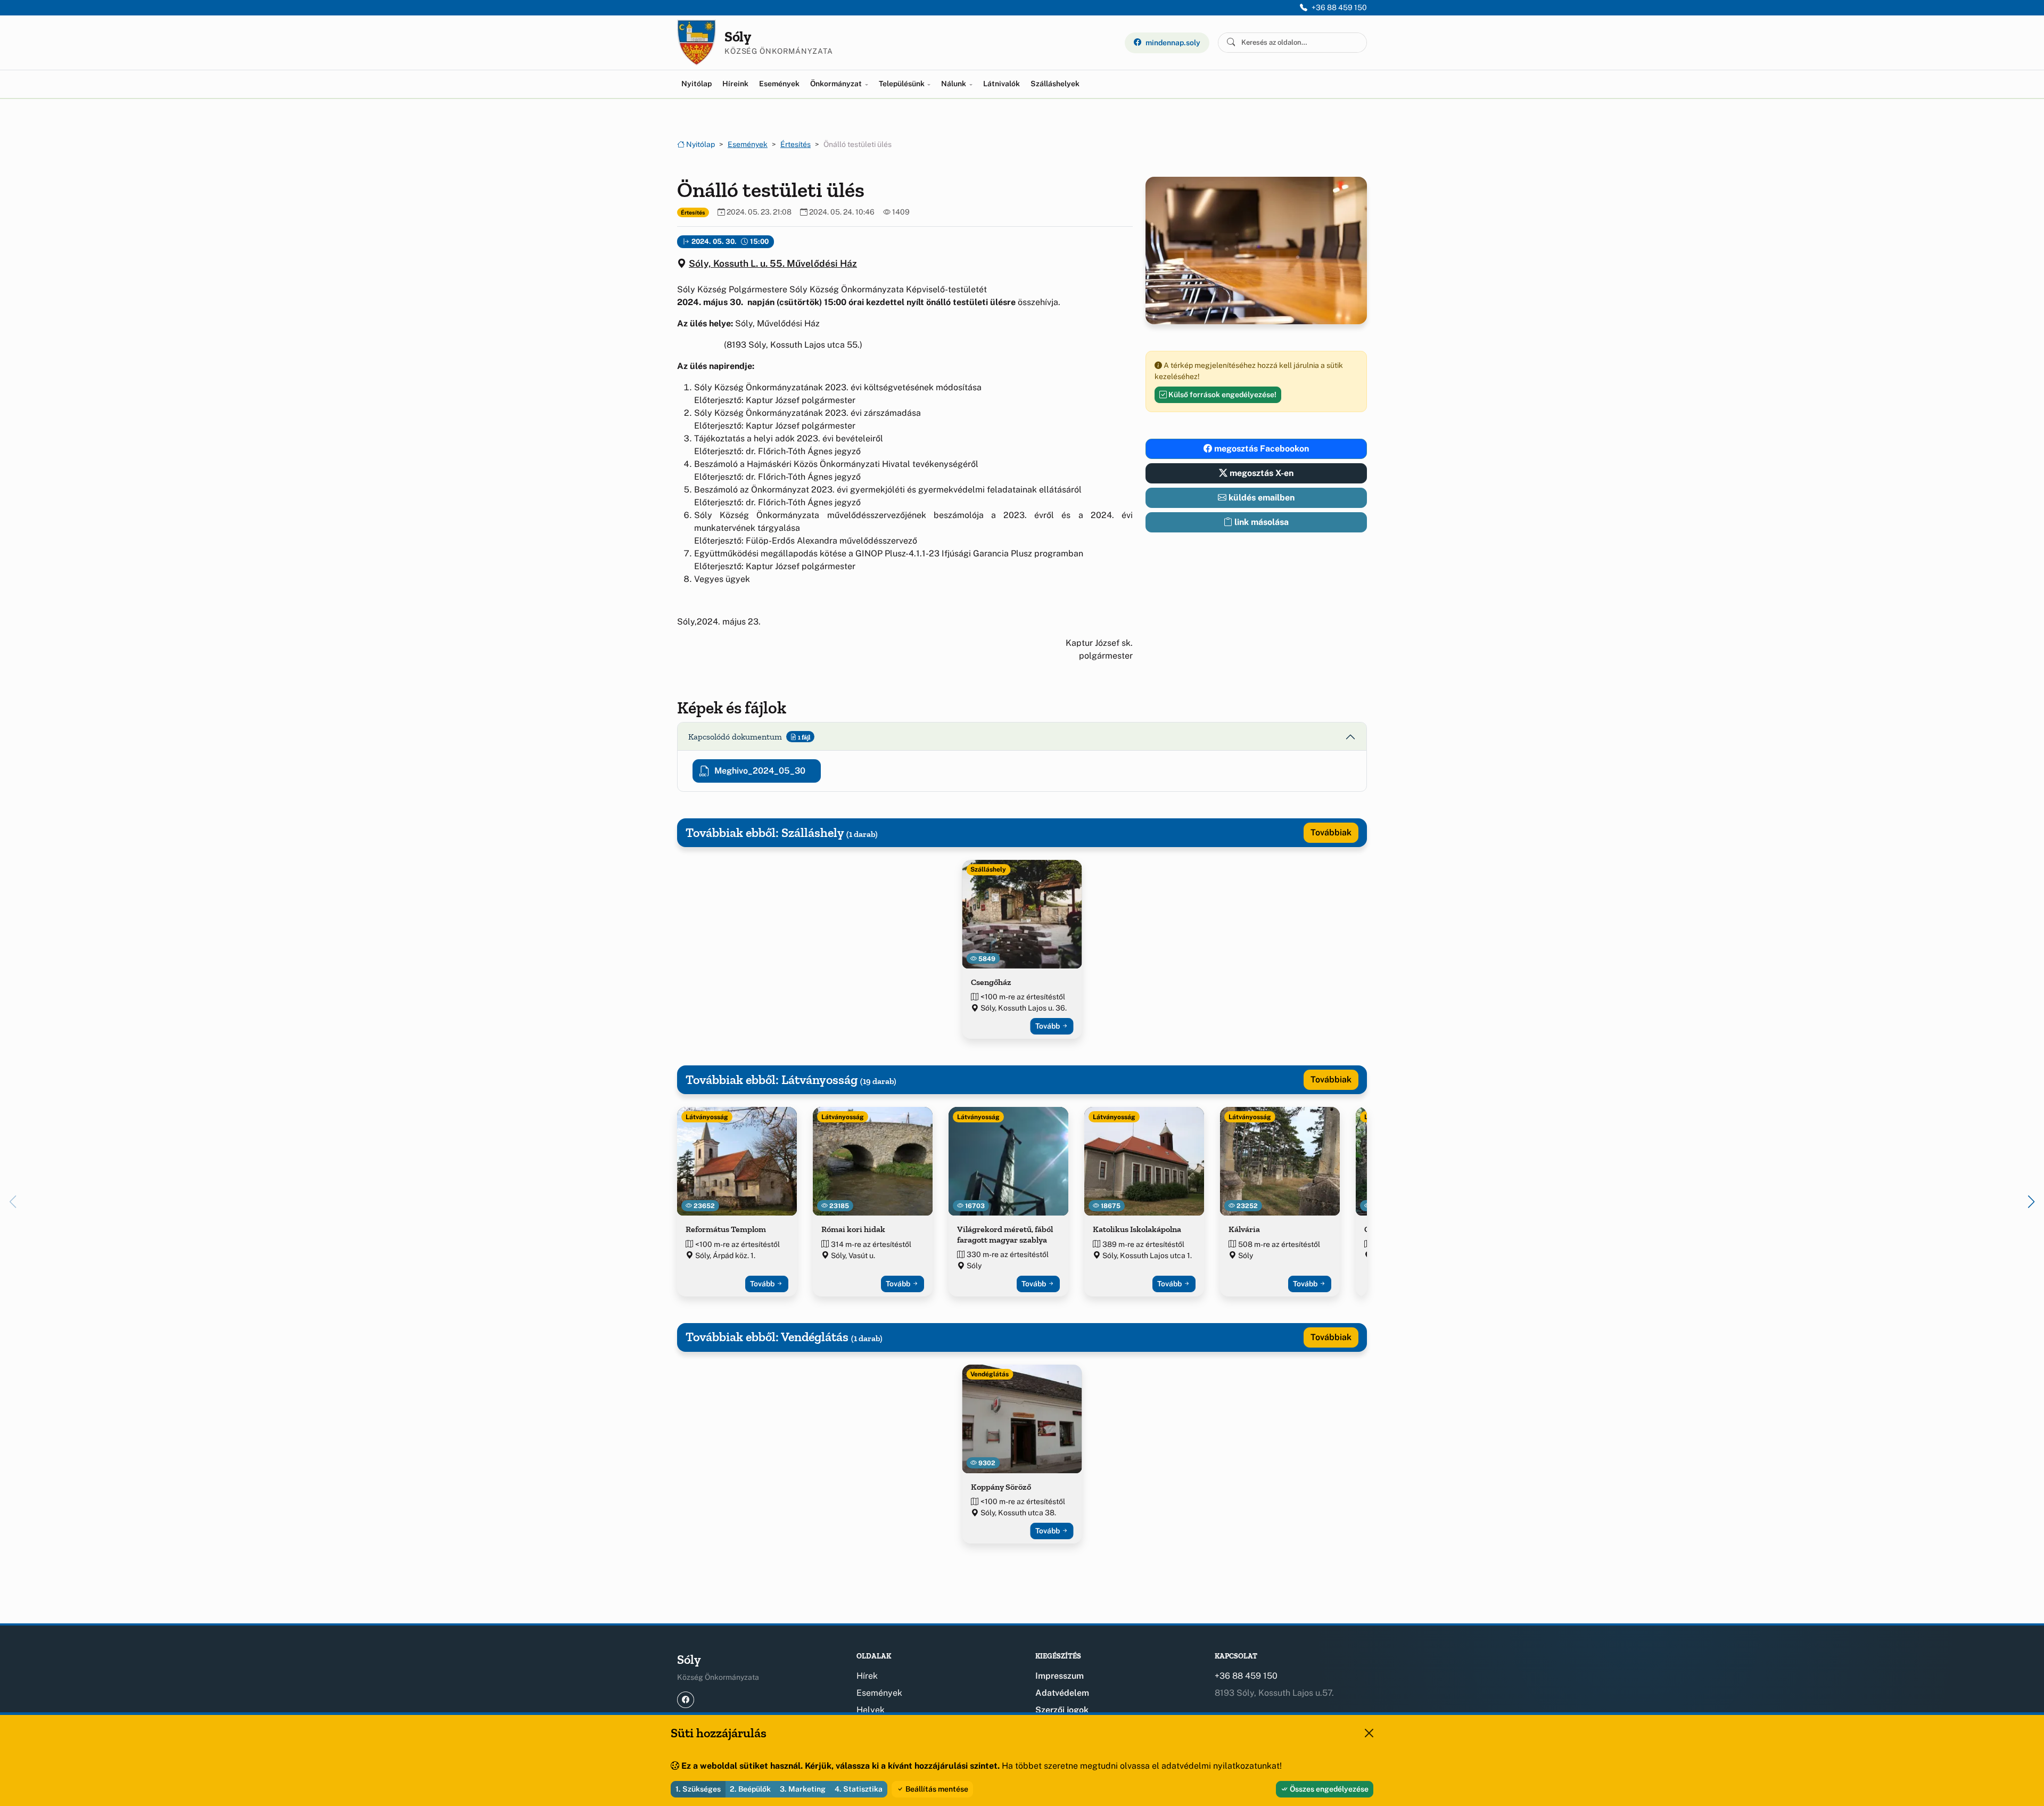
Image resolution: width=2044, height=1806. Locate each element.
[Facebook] (686, 1700)
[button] (2031, 1202)
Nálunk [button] (954, 84)
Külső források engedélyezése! (1222, 395)
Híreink (735, 84)
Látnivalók (1002, 84)
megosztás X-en (1260, 473)
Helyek (871, 1710)
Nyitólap (697, 84)
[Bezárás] (1369, 1733)
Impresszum (1060, 1676)
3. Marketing (803, 1789)
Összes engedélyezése (1328, 1789)
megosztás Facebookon (1260, 449)
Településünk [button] (903, 84)
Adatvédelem (1062, 1693)
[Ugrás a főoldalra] (697, 43)
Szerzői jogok (1062, 1710)
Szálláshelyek (1055, 84)
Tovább (1048, 1026)
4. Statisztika (859, 1789)
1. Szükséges (698, 1789)
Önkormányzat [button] (837, 84)
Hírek (867, 1676)
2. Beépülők (750, 1789)
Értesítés (796, 144)
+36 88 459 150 (1339, 7)
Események (779, 84)
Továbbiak (1331, 832)
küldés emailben (1260, 498)
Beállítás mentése (936, 1789)
